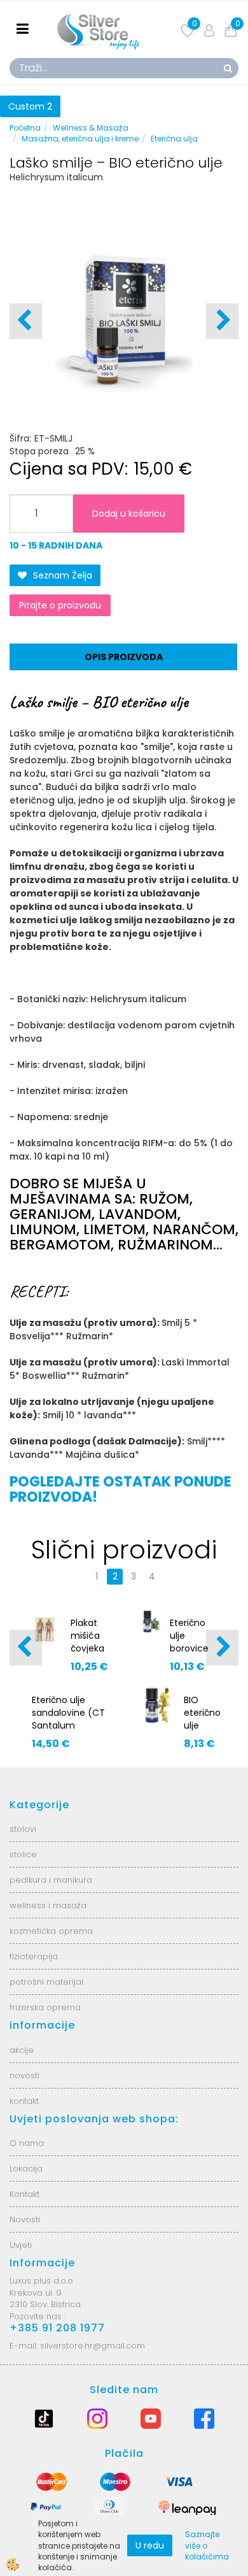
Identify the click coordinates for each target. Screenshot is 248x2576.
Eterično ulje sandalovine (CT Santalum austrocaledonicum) (70, 1719)
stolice (23, 1854)
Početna (25, 128)
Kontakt (24, 2194)
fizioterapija (34, 1956)
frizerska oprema (45, 2007)
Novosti (25, 2220)
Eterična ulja (174, 139)
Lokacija (26, 2169)
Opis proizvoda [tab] (124, 657)
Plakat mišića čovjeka (87, 1636)
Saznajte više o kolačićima (207, 2545)
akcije (22, 2050)
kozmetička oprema (51, 1931)
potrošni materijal (46, 1982)
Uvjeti (21, 2245)
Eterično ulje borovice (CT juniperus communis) (196, 1655)
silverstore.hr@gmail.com (93, 2346)
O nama (27, 2143)
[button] (222, 321)
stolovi (23, 1829)
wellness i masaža (48, 1905)
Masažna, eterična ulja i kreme (80, 139)
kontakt (24, 2101)
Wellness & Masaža (91, 128)
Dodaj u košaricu (129, 514)
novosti (24, 2076)
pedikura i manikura (51, 1880)
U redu (150, 2545)
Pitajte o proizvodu (60, 605)
